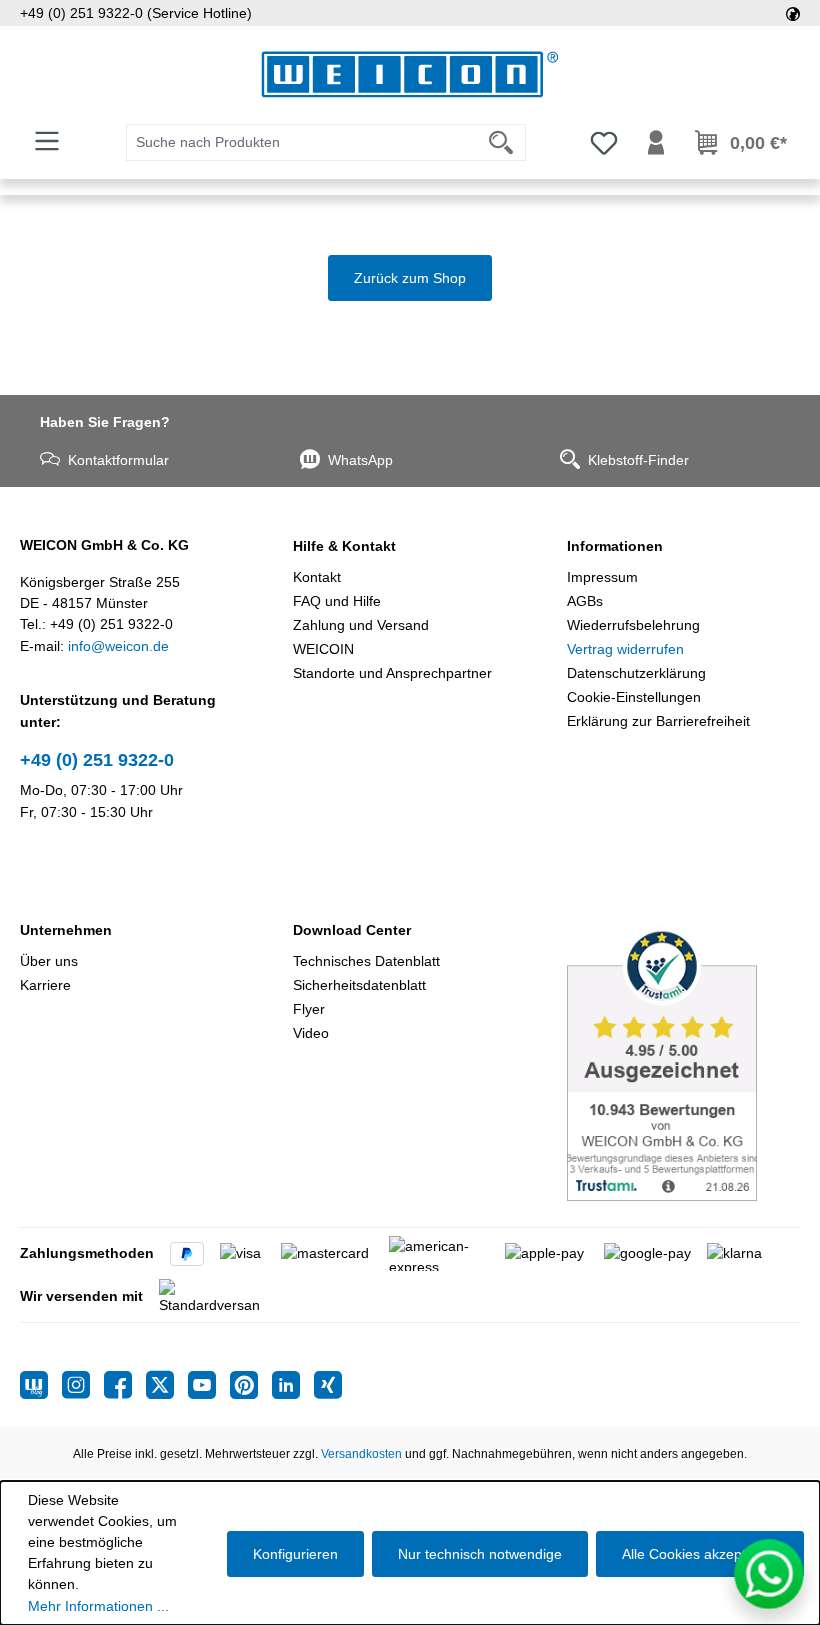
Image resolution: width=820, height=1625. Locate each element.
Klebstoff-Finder (638, 460)
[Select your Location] (793, 13)
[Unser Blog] (41, 1385)
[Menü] (47, 141)
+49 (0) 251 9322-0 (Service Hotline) (136, 13)
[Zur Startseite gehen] (410, 74)
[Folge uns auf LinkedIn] (293, 1385)
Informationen (615, 546)
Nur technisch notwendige (480, 1554)
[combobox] (302, 142)
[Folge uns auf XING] (328, 1385)
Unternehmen (66, 930)
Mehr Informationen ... (98, 1606)
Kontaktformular (118, 460)
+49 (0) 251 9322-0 (97, 760)
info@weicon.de (118, 646)
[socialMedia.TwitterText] (167, 1385)
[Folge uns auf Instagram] (83, 1385)
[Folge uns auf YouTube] (209, 1385)
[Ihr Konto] (656, 143)
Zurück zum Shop (410, 278)
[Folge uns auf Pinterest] (251, 1385)
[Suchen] (501, 142)
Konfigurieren (295, 1554)
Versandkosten (361, 1454)
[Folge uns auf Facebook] (125, 1385)
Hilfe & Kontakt (344, 546)
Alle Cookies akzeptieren (700, 1554)
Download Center (352, 930)
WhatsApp (360, 460)
